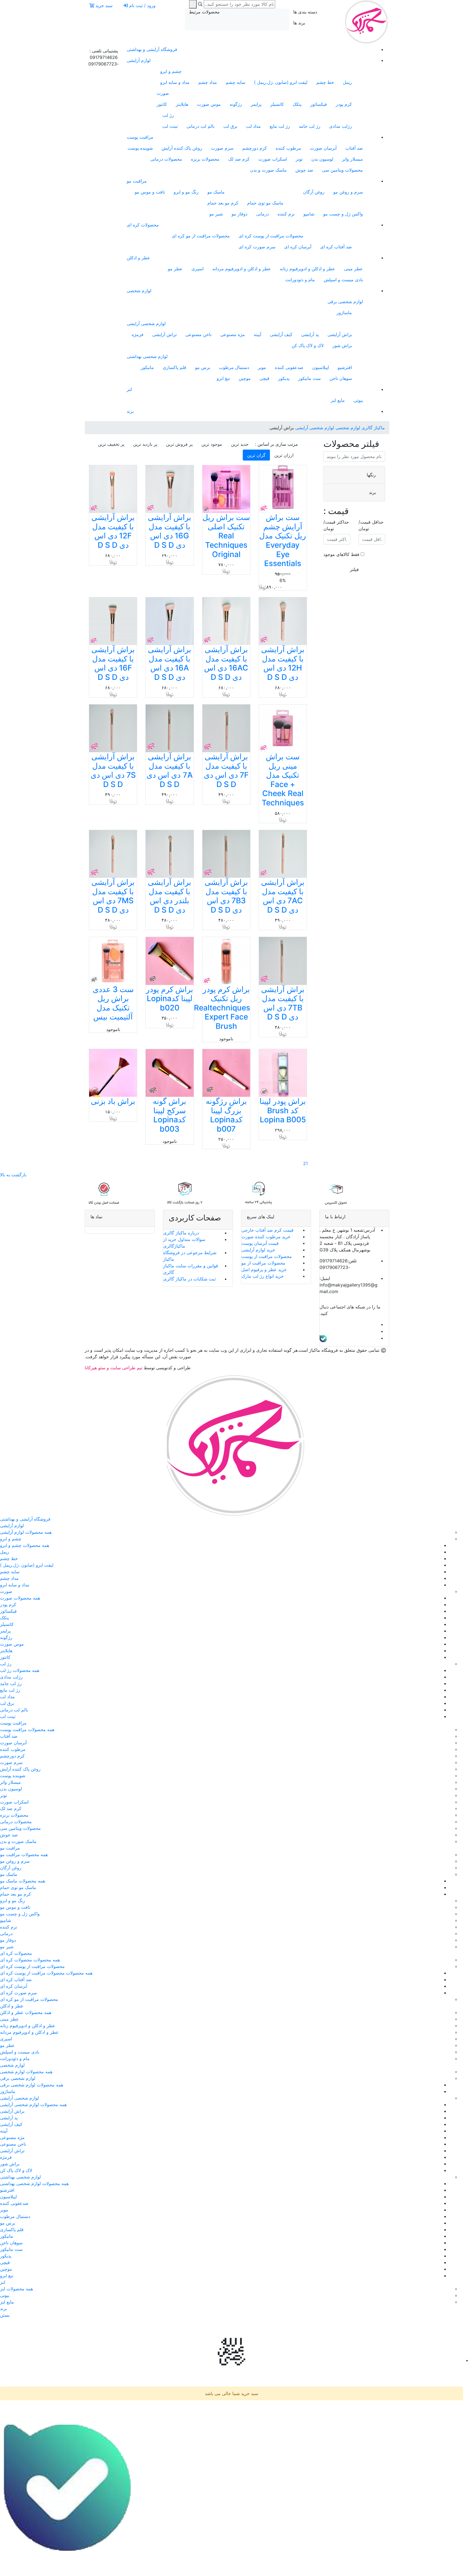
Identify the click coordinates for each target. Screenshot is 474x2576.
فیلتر (354, 569)
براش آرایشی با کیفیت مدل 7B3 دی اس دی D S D (226, 896)
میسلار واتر (352, 159)
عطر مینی (353, 269)
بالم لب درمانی (201, 126)
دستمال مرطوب (234, 367)
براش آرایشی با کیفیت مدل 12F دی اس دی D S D (113, 531)
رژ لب (168, 115)
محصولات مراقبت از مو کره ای (201, 236)
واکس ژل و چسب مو (343, 214)
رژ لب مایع (280, 126)
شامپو (309, 214)
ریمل (347, 82)
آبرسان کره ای (298, 247)
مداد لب (253, 126)
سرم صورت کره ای (257, 247)
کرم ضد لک (239, 159)
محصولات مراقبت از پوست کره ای (271, 236)
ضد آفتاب (354, 148)
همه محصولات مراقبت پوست (27, 1729)
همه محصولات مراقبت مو (24, 1854)
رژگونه (236, 104)
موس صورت (209, 104)
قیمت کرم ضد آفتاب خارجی (267, 1230)
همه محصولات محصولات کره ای (30, 1960)
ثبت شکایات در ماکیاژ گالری (189, 1279)
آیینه (257, 334)
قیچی (264, 378)
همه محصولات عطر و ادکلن (26, 2012)
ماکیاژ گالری (373, 428)
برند (130, 411)
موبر (262, 367)
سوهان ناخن (341, 378)
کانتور (162, 104)
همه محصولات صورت (20, 1598)
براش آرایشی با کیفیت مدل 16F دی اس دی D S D (113, 663)
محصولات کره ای (143, 225)
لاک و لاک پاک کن (308, 345)
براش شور (342, 345)
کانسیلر (277, 104)
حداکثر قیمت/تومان (336, 525)
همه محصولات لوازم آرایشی (26, 1532)
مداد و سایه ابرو (175, 82)
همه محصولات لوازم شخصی (26, 2072)
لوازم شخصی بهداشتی (147, 356)
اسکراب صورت (273, 159)
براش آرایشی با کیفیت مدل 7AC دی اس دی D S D (283, 896)
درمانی (263, 214)
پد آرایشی (310, 334)
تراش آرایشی (164, 334)
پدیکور (284, 378)
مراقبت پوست (140, 137)
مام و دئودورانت (300, 280)
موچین (245, 378)
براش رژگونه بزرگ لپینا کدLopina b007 (226, 1115)
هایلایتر (182, 104)
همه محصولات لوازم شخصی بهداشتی (34, 2183)
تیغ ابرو (223, 378)
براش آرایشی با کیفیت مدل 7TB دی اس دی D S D (283, 1003)
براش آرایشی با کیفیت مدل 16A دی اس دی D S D (170, 663)
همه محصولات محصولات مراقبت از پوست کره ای (46, 1973)
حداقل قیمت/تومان (371, 525)
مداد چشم (208, 82)
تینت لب (170, 126)
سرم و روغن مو (348, 192)
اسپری (198, 269)
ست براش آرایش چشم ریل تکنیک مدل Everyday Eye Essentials (283, 540)
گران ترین (256, 455)
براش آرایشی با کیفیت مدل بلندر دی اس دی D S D (170, 896)
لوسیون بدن (322, 159)
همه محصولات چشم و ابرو (25, 1545)
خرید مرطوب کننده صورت (266, 1237)
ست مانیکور (309, 378)
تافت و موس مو (150, 192)
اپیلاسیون (321, 367)
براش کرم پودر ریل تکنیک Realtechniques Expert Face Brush (222, 1008)
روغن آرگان (314, 192)
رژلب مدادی (341, 126)
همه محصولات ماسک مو (22, 1881)
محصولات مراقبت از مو (263, 1263)
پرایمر (256, 104)
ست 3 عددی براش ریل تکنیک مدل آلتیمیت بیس (113, 1003)
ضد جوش (304, 170)
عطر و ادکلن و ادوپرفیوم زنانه (307, 269)
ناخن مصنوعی (198, 334)
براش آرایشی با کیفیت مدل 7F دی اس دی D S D (226, 770)
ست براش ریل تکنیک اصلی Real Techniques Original (226, 536)
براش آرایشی (340, 334)
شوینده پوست (140, 148)
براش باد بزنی (113, 1101)
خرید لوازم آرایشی (258, 1250)
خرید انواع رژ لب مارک (263, 1276)
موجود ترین (212, 444)
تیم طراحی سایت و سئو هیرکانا (114, 1368)
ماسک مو (216, 192)
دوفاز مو (239, 214)
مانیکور (147, 367)
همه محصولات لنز (16, 2289)
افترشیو (345, 367)
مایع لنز (338, 400)
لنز (129, 389)
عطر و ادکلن (139, 258)
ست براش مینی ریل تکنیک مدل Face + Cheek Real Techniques (283, 780)
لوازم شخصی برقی (345, 302)
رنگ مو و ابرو (186, 192)
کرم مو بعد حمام (223, 203)
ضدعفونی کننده (289, 367)
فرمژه (138, 334)
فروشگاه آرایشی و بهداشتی (152, 49)
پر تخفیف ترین (111, 444)
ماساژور (344, 313)
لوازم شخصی (139, 291)
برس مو (203, 367)
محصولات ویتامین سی (342, 170)
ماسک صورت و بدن (268, 170)
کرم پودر (344, 104)
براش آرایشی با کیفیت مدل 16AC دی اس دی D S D (226, 663)
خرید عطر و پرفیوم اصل (264, 1269)
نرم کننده (286, 214)
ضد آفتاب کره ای (336, 247)
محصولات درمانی (166, 159)
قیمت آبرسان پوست (260, 1243)
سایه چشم (235, 82)
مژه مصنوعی (233, 334)
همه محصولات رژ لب (20, 1670)
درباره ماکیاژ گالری (181, 1233)
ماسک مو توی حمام (265, 203)
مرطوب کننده (288, 148)
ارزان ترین (284, 455)
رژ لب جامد (310, 126)
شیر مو (216, 214)
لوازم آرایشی (139, 60)
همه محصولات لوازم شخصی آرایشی (33, 2104)
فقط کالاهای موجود (341, 554)
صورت (163, 93)
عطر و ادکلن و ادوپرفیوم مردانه (242, 269)
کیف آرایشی (281, 334)
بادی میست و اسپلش (343, 280)
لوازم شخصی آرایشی (146, 323)
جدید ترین (240, 444)
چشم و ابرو (171, 71)
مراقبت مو (137, 181)
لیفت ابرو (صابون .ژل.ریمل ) (281, 82)
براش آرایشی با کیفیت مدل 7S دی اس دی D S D (113, 770)
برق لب (230, 126)
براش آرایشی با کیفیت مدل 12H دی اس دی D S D (283, 663)
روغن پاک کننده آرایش (182, 148)
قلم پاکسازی (174, 367)
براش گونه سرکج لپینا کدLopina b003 (170, 1115)
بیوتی (358, 400)
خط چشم (325, 82)
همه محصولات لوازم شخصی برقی (32, 2085)
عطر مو (175, 269)
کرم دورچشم (255, 148)
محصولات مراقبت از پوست (267, 1256)
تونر (299, 159)
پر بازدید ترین (145, 444)
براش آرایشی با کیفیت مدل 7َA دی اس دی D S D (170, 770)
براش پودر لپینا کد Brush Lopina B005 (283, 1110)
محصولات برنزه (205, 159)
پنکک (297, 104)
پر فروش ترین (179, 444)
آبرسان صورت (323, 148)
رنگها (371, 475)
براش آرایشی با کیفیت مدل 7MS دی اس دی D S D (113, 896)
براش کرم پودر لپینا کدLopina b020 (170, 999)
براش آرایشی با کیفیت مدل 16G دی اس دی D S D (170, 531)
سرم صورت (222, 148)
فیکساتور (319, 104)
